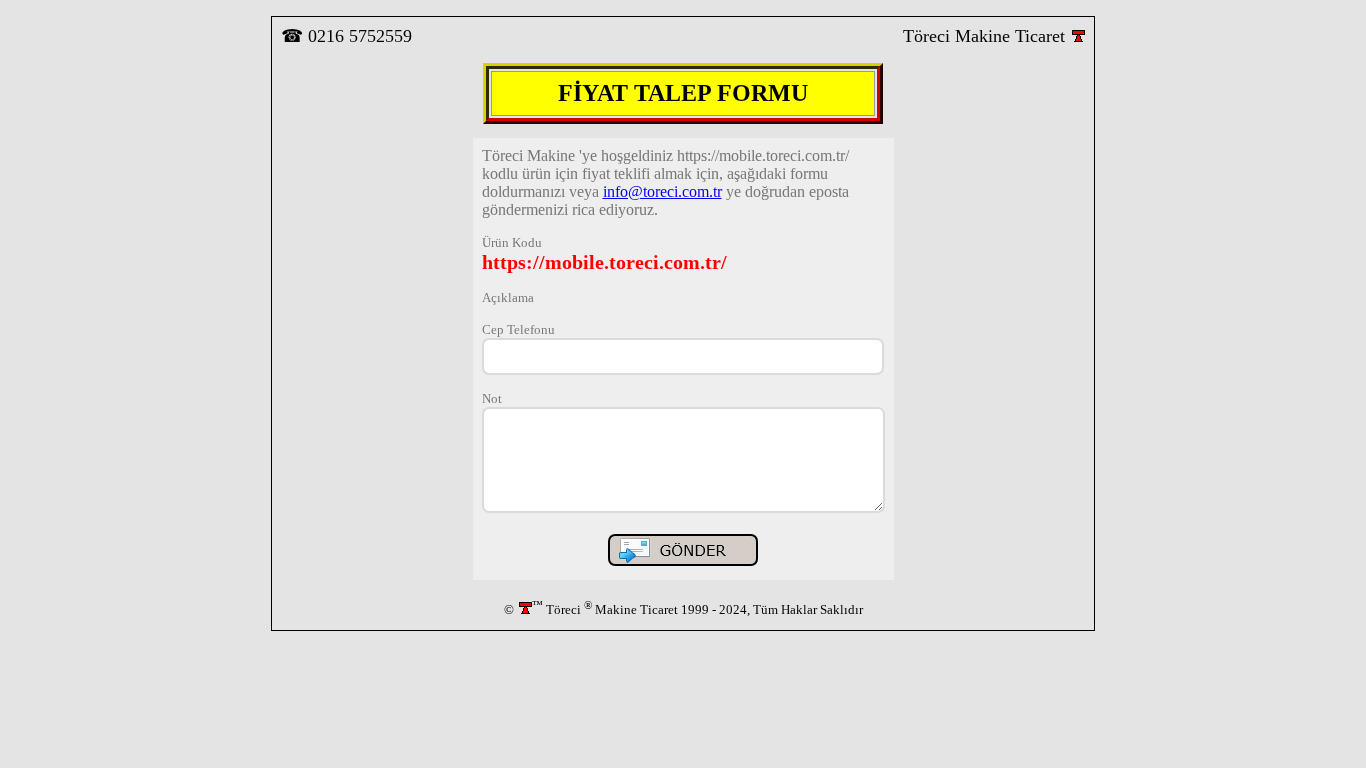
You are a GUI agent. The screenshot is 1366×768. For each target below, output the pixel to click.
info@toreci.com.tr (662, 191)
